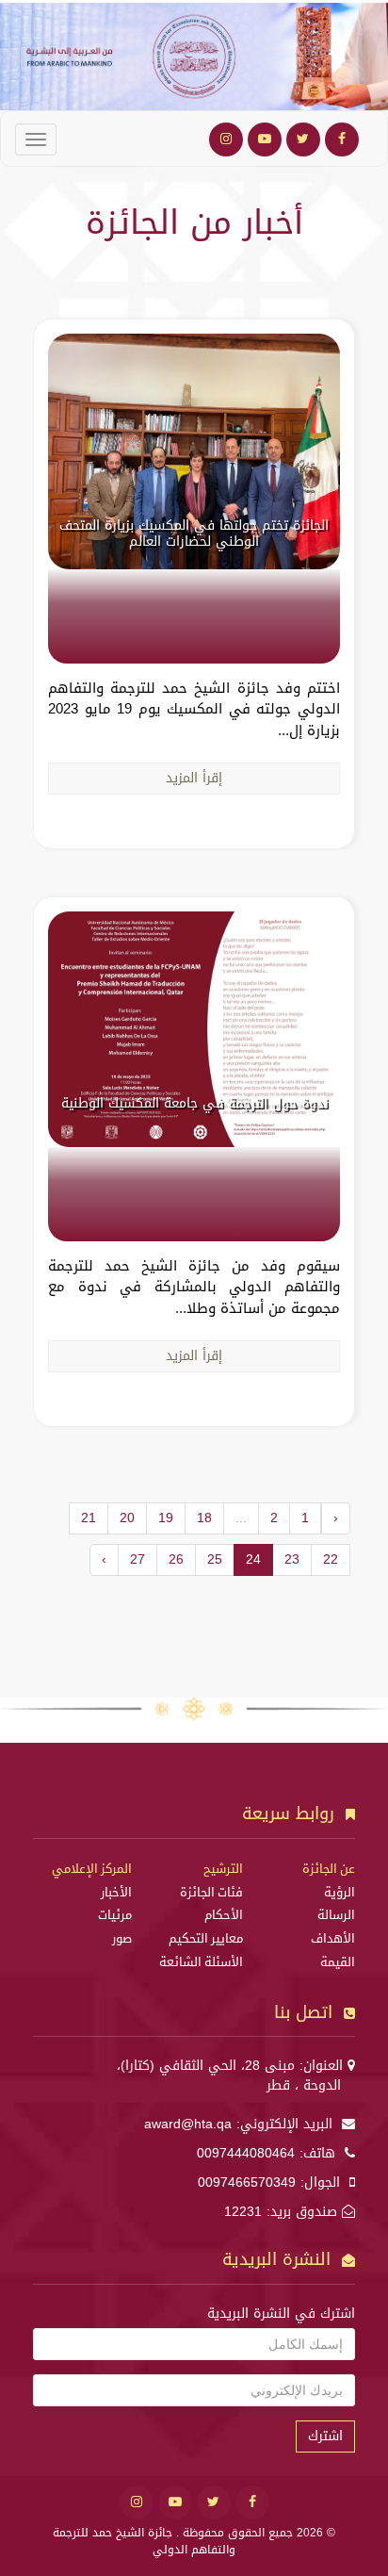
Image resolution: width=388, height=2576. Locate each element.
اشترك (325, 2436)
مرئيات (115, 1915)
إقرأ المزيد (194, 778)
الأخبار (116, 1893)
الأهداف (333, 1939)
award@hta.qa (188, 2124)
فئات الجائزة (211, 1893)
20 (127, 1518)
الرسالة (336, 1915)
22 (331, 1559)
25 (215, 1559)
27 (137, 1559)
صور (122, 1939)
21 (89, 1518)
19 (166, 1518)
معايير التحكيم (206, 1939)
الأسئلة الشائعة (201, 1962)
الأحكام (224, 1915)
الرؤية (339, 1893)
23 (292, 1559)
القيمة (338, 1962)
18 (204, 1518)
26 (176, 1559)
